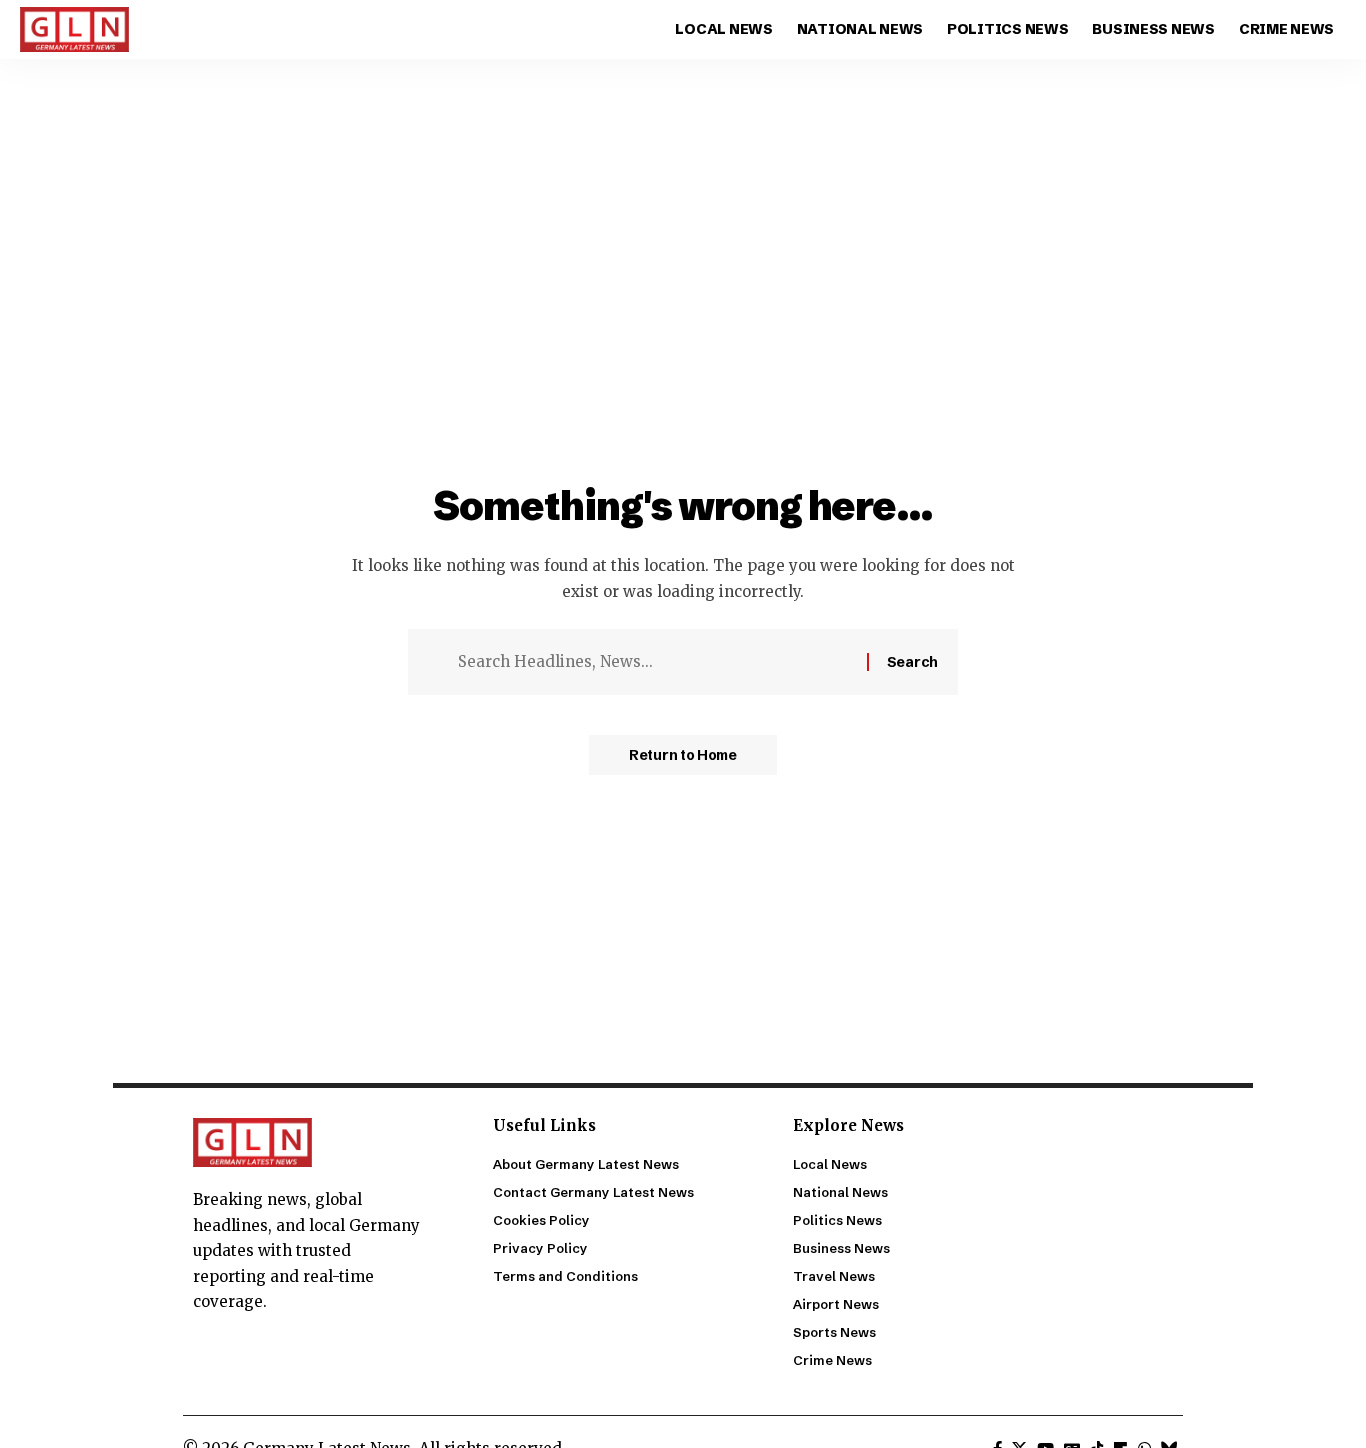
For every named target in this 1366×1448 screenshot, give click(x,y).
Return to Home (683, 755)
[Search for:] (655, 662)
